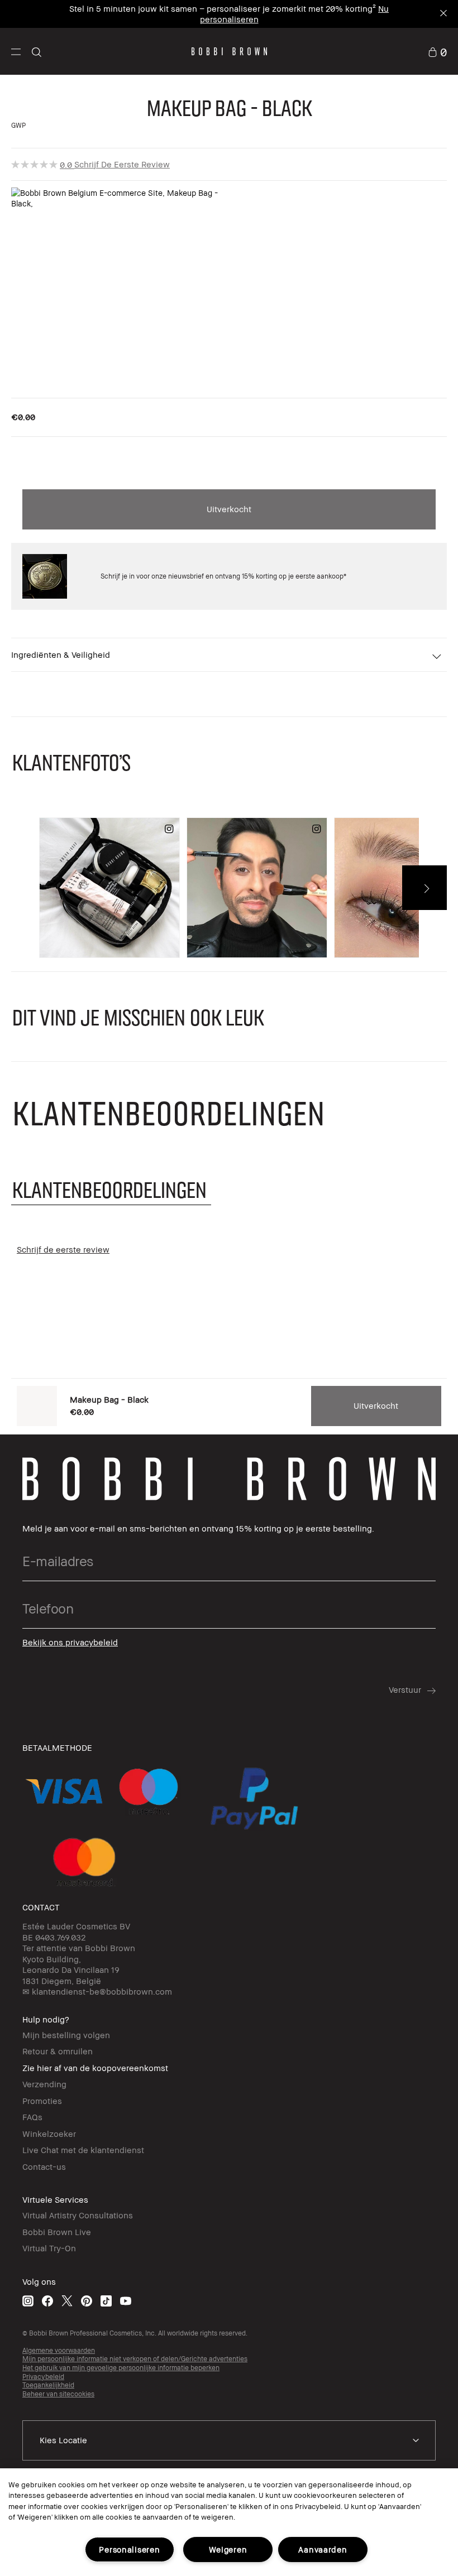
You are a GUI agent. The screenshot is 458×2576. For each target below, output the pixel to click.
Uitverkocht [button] (229, 509)
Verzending (44, 2084)
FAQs (32, 2117)
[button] (16, 51)
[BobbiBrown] (229, 51)
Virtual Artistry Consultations (78, 2215)
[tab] (111, 1189)
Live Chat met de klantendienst (83, 2150)
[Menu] (16, 51)
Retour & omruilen (58, 2051)
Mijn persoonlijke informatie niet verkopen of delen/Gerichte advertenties (135, 2359)
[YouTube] (126, 2301)
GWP (18, 125)
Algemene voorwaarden (59, 2350)
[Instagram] (28, 2301)
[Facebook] (47, 2301)
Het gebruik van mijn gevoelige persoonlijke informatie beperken (121, 2368)
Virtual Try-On (49, 2248)
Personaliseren (129, 2549)
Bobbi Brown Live (57, 2232)
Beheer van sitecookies (58, 2394)
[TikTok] (106, 2301)
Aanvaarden (323, 2549)
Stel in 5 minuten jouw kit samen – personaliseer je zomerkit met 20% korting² (223, 8)
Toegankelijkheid (48, 2385)
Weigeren (228, 2549)
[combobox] (229, 2440)
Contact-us (44, 2166)
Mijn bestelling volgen (66, 2035)
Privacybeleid (43, 2377)
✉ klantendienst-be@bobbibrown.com (97, 1991)
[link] (437, 51)
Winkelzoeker (49, 2134)
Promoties (42, 2101)
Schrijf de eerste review (122, 164)
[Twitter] (67, 2301)
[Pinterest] (87, 2301)
